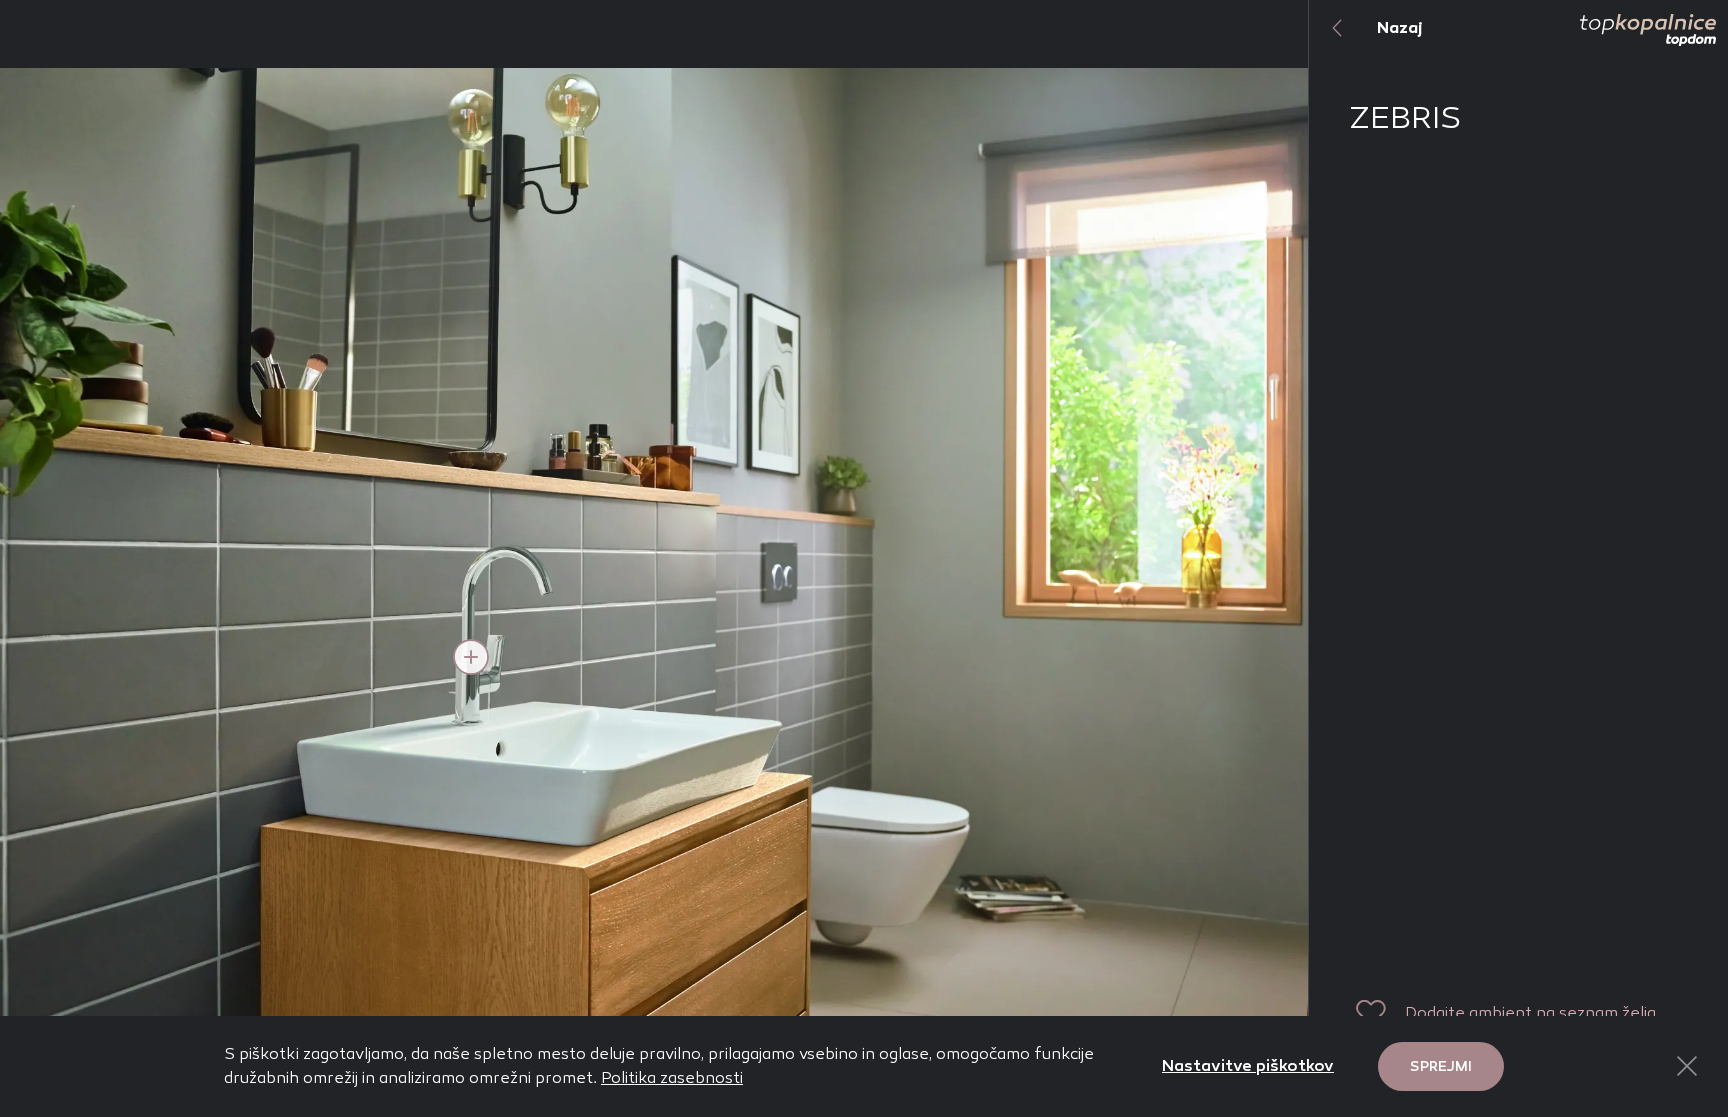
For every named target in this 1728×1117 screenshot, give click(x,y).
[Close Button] (1687, 1066)
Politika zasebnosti (672, 1077)
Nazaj (1400, 27)
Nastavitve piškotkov (1248, 1065)
